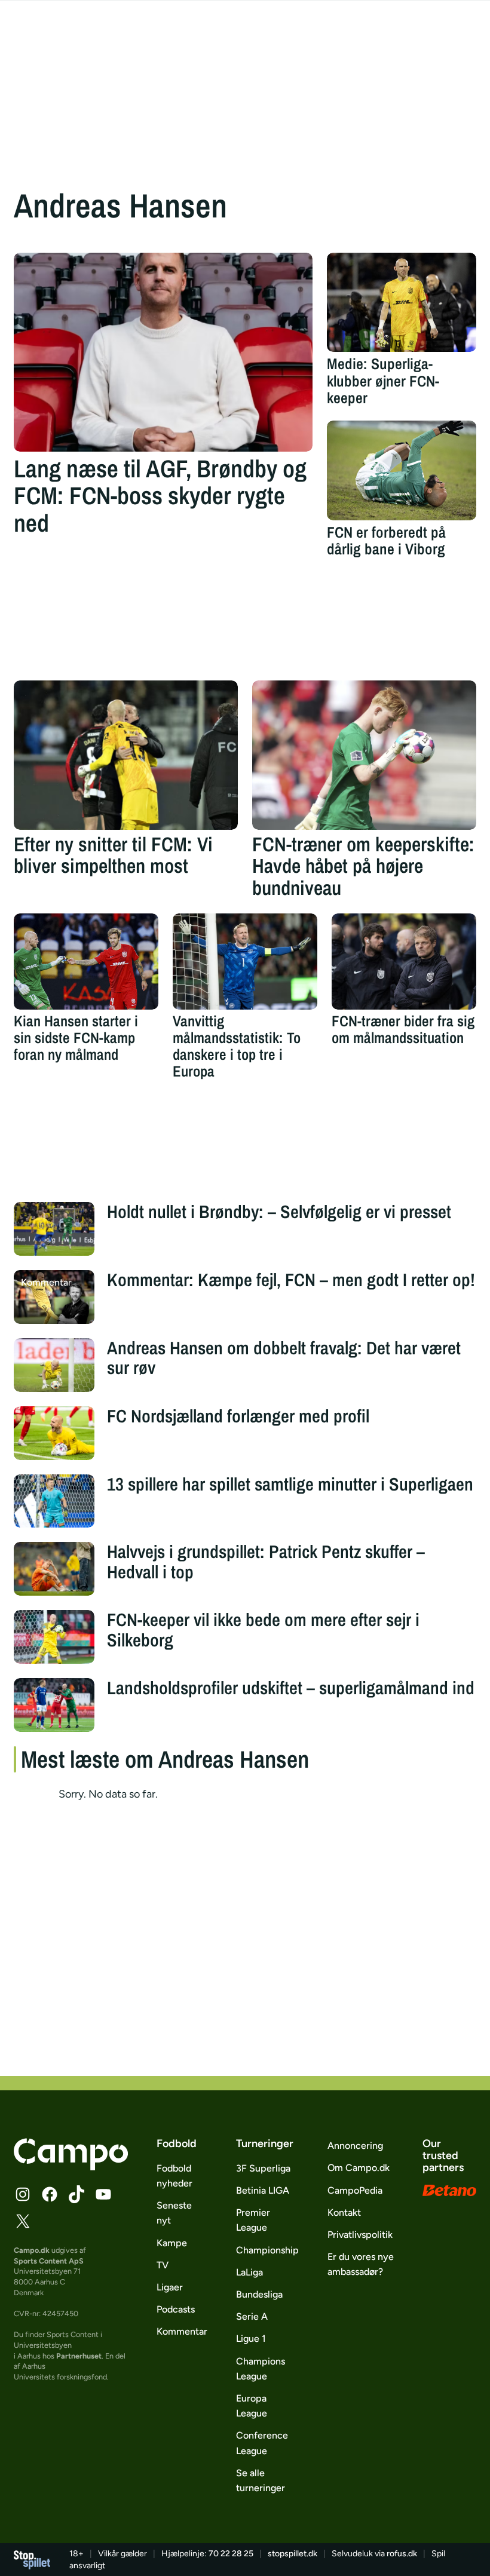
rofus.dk (402, 2554)
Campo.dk (32, 2250)
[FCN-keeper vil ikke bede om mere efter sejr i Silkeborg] (54, 1637)
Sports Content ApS (49, 2261)
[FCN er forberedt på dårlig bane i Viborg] (402, 470)
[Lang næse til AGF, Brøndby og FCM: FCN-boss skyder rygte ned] (163, 352)
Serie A (252, 2316)
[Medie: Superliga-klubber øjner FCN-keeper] (402, 303)
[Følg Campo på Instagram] (23, 2194)
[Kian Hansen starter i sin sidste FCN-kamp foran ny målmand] (86, 962)
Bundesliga (259, 2294)
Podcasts (176, 2309)
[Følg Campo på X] (23, 2221)
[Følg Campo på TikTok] (76, 2194)
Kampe (172, 2243)
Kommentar (182, 2331)
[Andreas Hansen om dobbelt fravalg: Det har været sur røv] (54, 1365)
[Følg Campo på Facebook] (50, 2194)
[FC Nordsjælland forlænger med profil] (54, 1433)
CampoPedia (355, 2190)
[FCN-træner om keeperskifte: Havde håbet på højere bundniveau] (364, 755)
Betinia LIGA (263, 2190)
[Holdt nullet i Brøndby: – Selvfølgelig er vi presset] (54, 1229)
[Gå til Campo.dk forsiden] (71, 2167)
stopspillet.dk (293, 2554)
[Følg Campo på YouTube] (103, 2194)
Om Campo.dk (359, 2168)
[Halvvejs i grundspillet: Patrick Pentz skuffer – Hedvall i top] (54, 1569)
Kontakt (344, 2212)
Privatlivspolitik (360, 2235)
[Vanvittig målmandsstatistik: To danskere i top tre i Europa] (245, 962)
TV (163, 2265)
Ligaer (170, 2287)
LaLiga (249, 2272)
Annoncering (355, 2146)
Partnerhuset (79, 2356)
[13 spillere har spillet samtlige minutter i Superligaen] (54, 1501)
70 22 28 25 (231, 2554)
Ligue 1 (251, 2339)
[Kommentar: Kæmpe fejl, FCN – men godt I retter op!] (54, 1297)
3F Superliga (263, 2168)
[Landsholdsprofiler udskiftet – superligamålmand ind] (54, 1705)
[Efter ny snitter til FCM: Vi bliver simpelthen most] (126, 755)
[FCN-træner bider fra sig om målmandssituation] (404, 962)
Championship (267, 2250)
